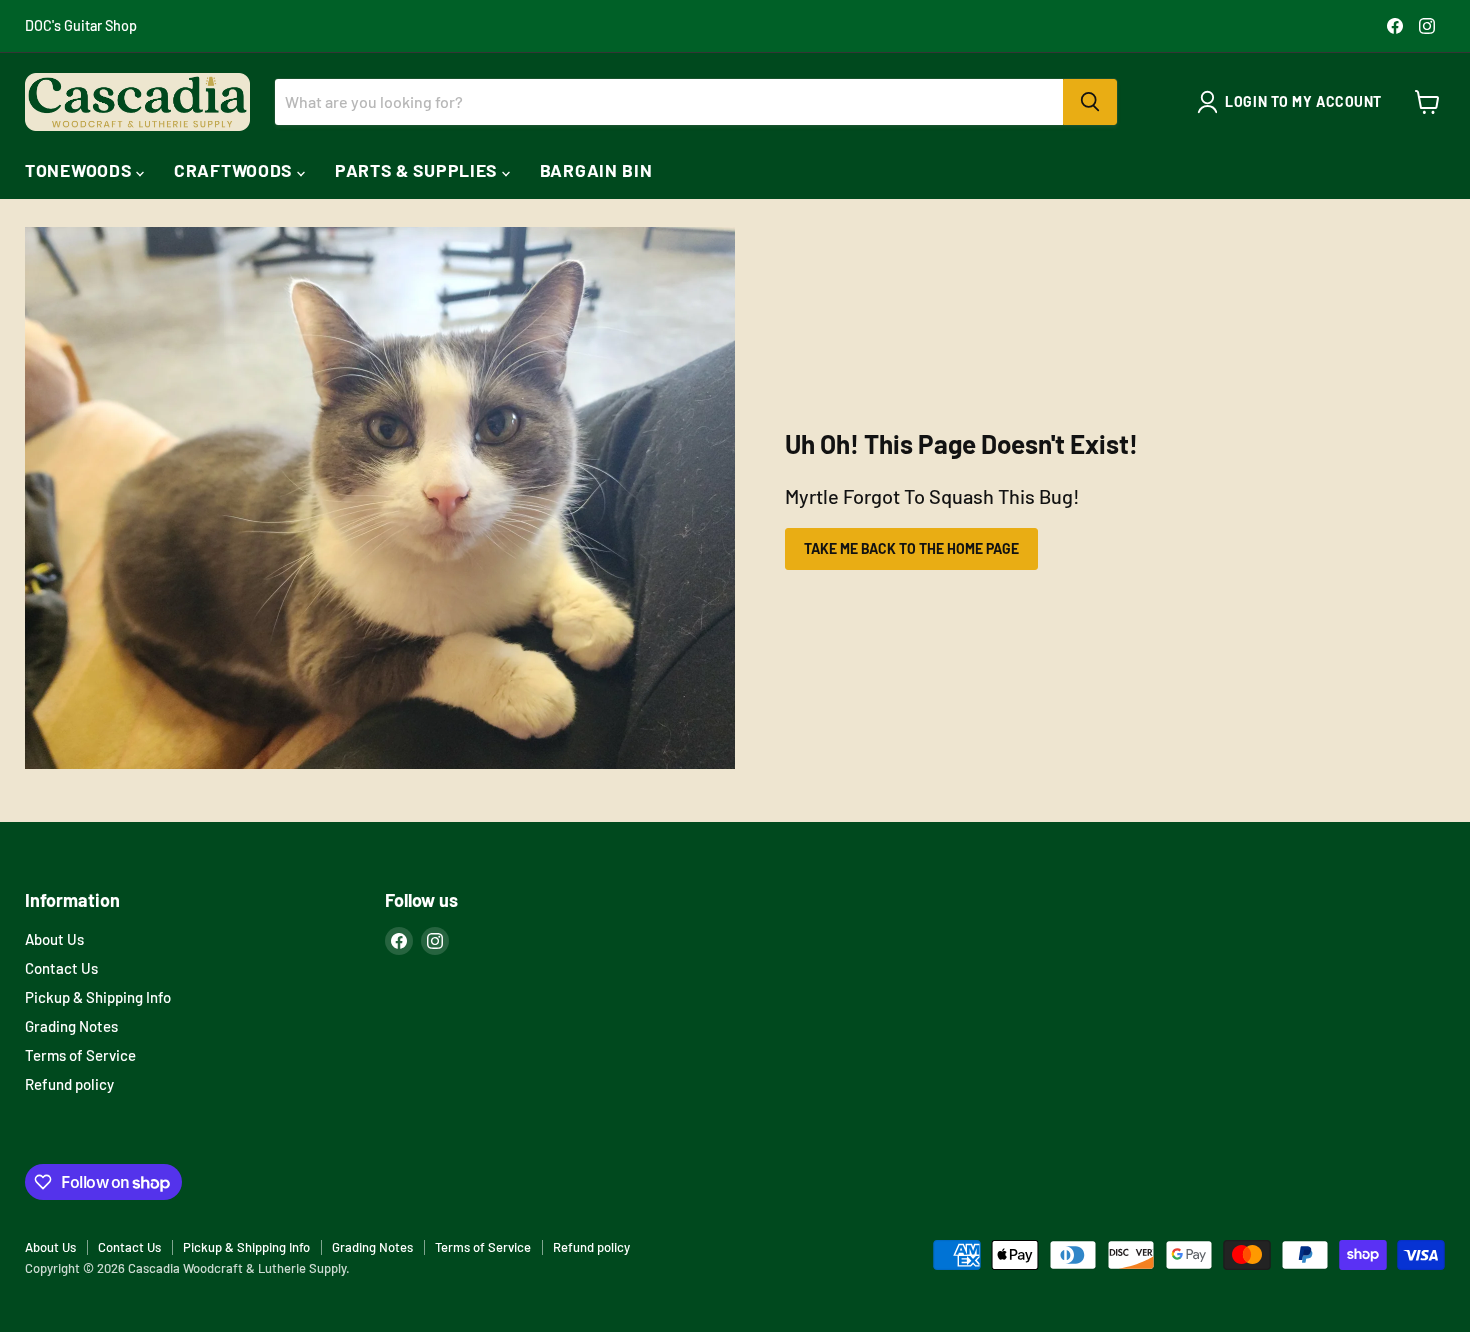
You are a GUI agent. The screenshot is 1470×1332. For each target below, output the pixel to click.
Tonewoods (80, 170)
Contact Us (61, 968)
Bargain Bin (596, 170)
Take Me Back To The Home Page (911, 548)
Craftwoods (235, 170)
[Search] (1090, 102)
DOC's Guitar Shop (81, 26)
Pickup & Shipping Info (98, 997)
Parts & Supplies (418, 170)
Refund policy (69, 1084)
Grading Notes (71, 1026)
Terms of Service (80, 1055)
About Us (54, 939)
